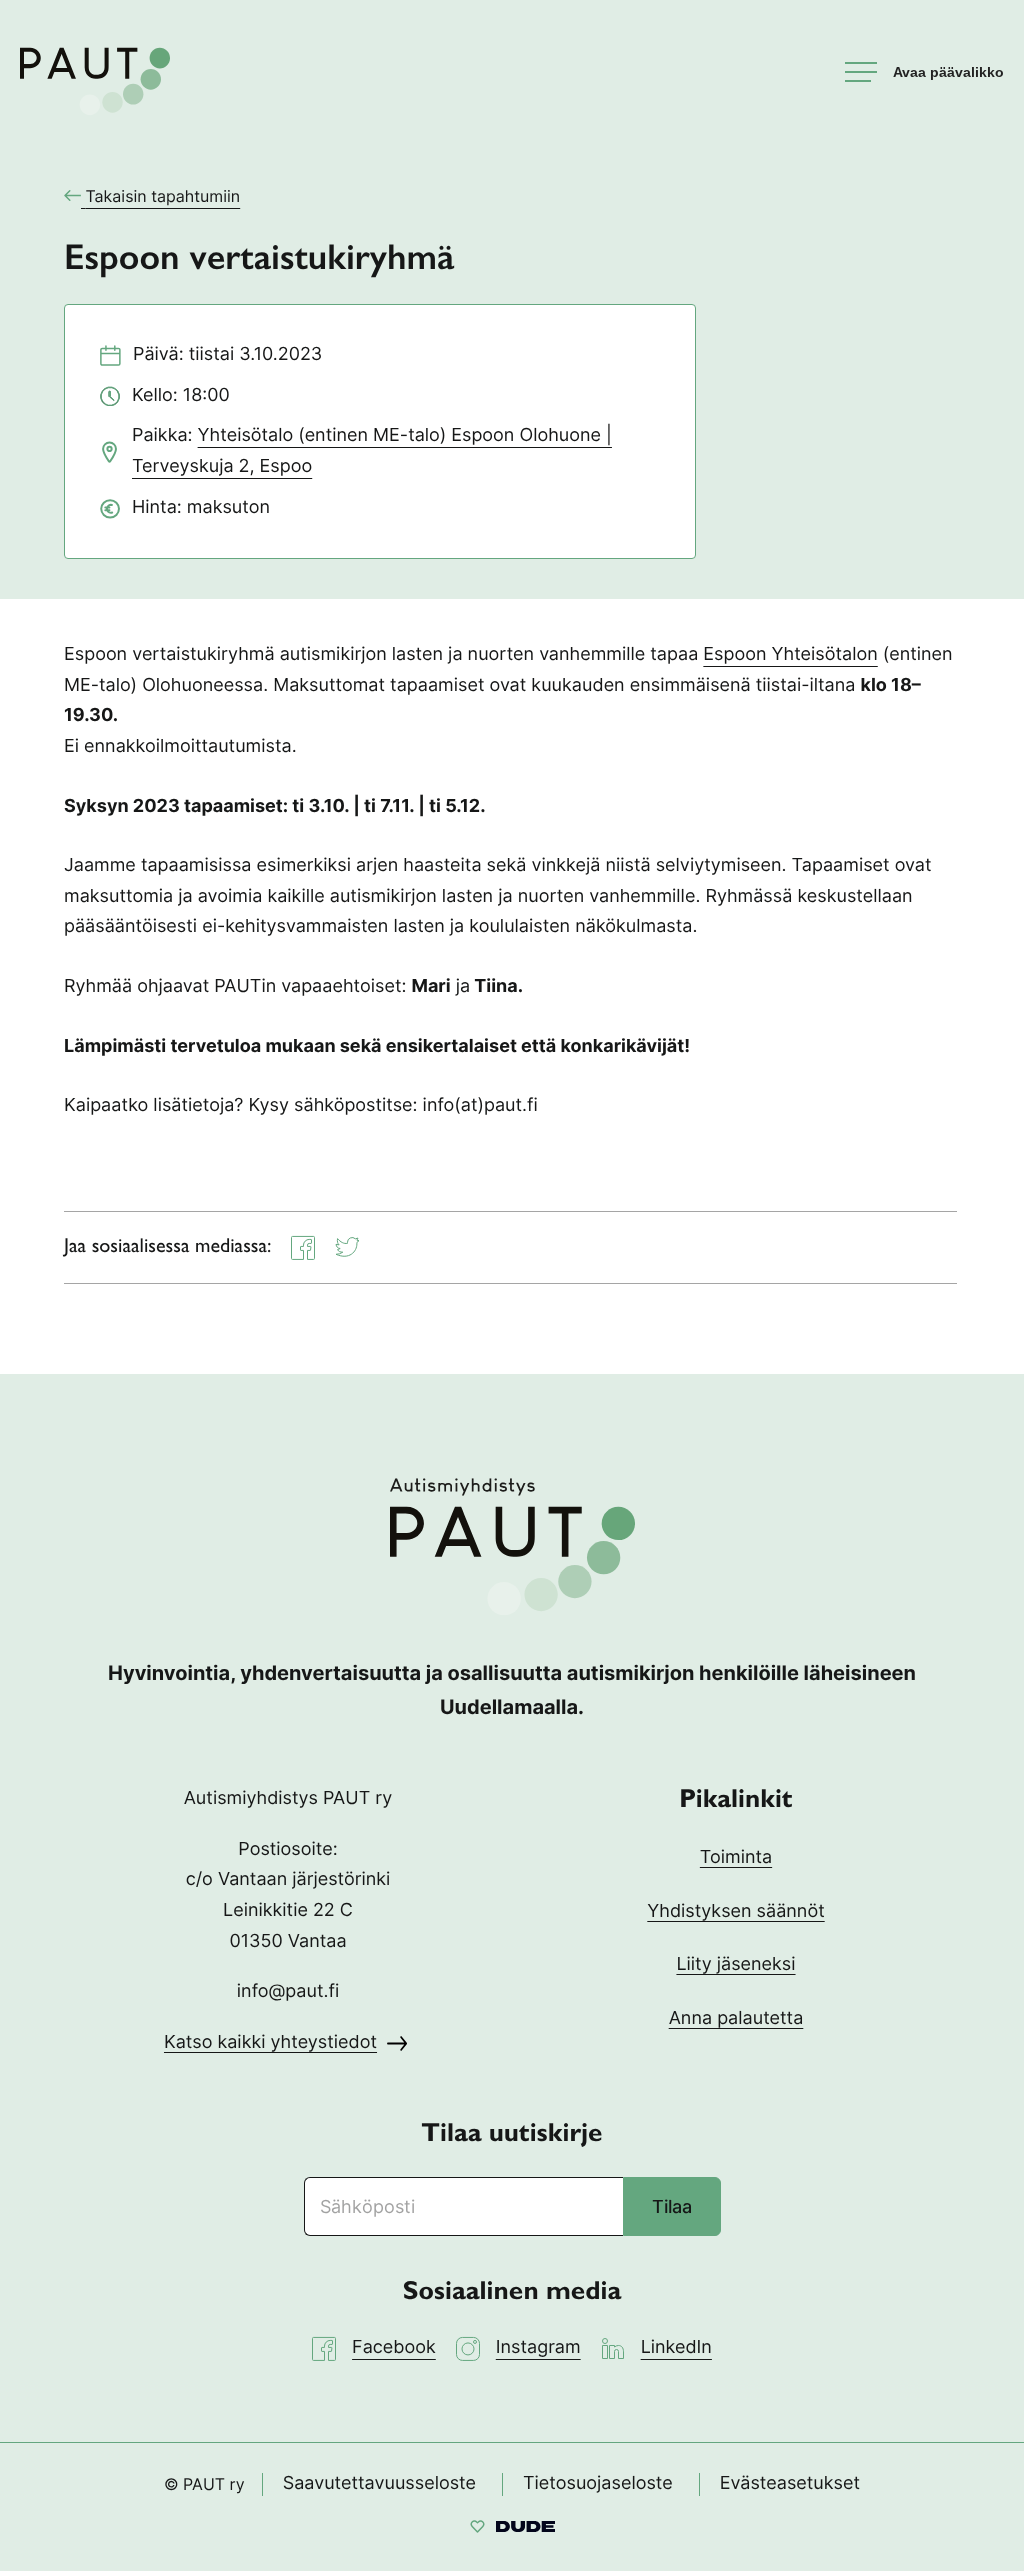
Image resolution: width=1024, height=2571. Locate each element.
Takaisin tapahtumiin (163, 196)
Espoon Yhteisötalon (790, 654)
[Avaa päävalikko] (924, 72)
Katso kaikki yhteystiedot (270, 2042)
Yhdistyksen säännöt (735, 1911)
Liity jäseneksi (735, 1964)
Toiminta (736, 1857)
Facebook (394, 2347)
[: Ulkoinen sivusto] (512, 2529)
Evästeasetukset (790, 2483)
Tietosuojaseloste (598, 2483)
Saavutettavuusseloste (379, 2483)
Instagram (538, 2347)
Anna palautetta (736, 2018)
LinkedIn (676, 2347)
